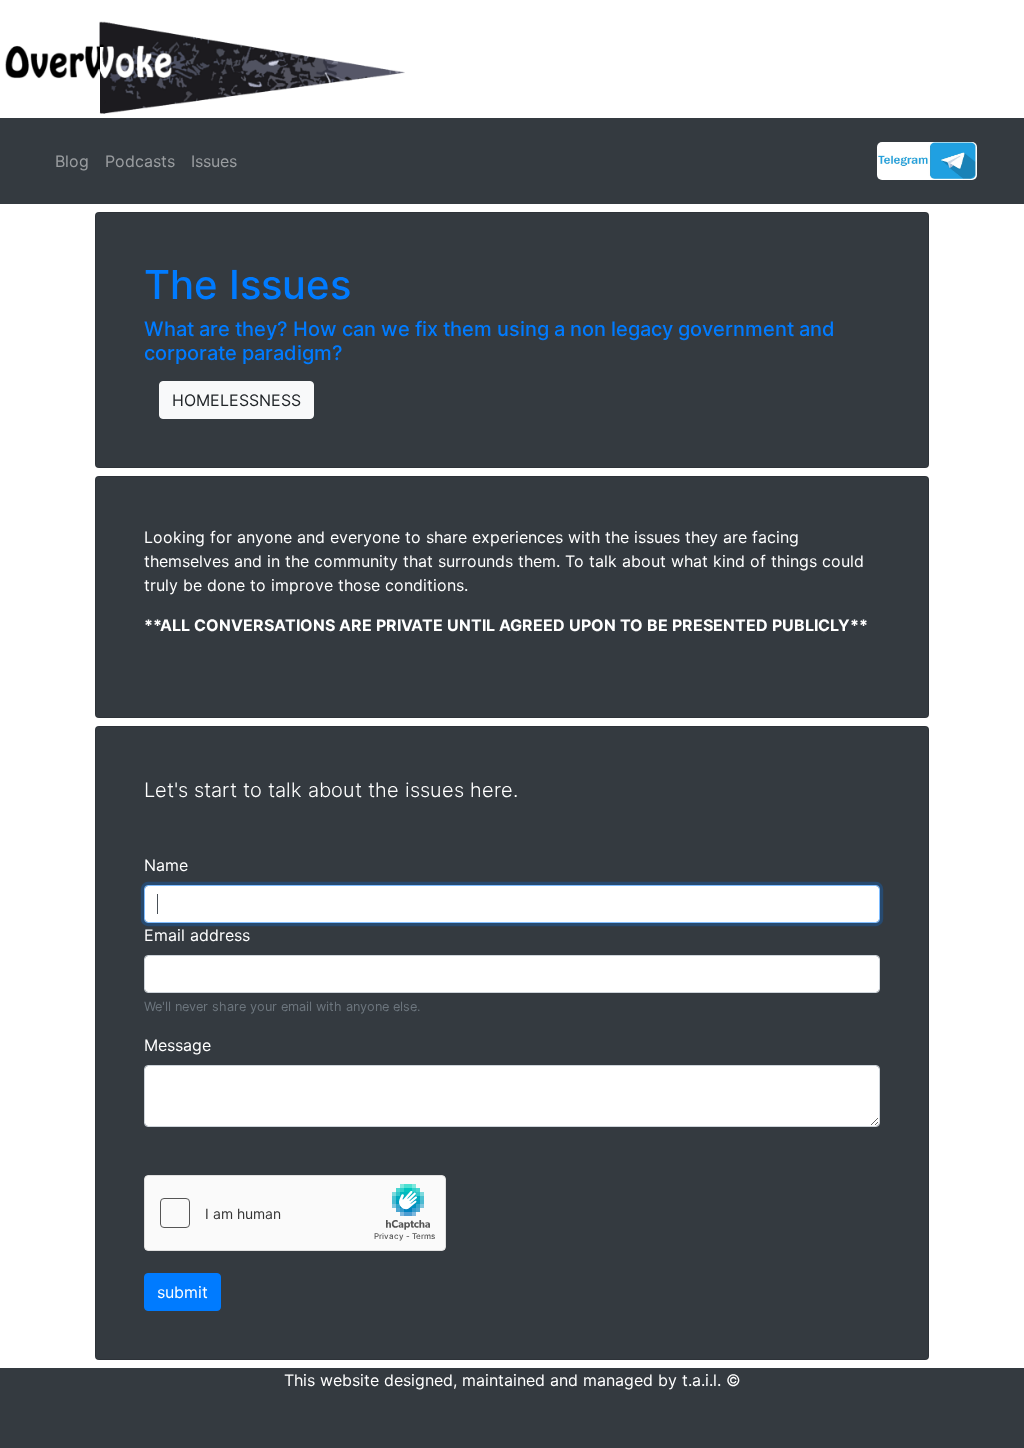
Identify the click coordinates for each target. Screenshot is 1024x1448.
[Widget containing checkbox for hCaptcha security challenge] (295, 1213)
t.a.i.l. (701, 1380)
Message (177, 1045)
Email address (197, 935)
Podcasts (140, 161)
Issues (214, 161)
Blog (72, 161)
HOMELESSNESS (236, 400)
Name (166, 865)
